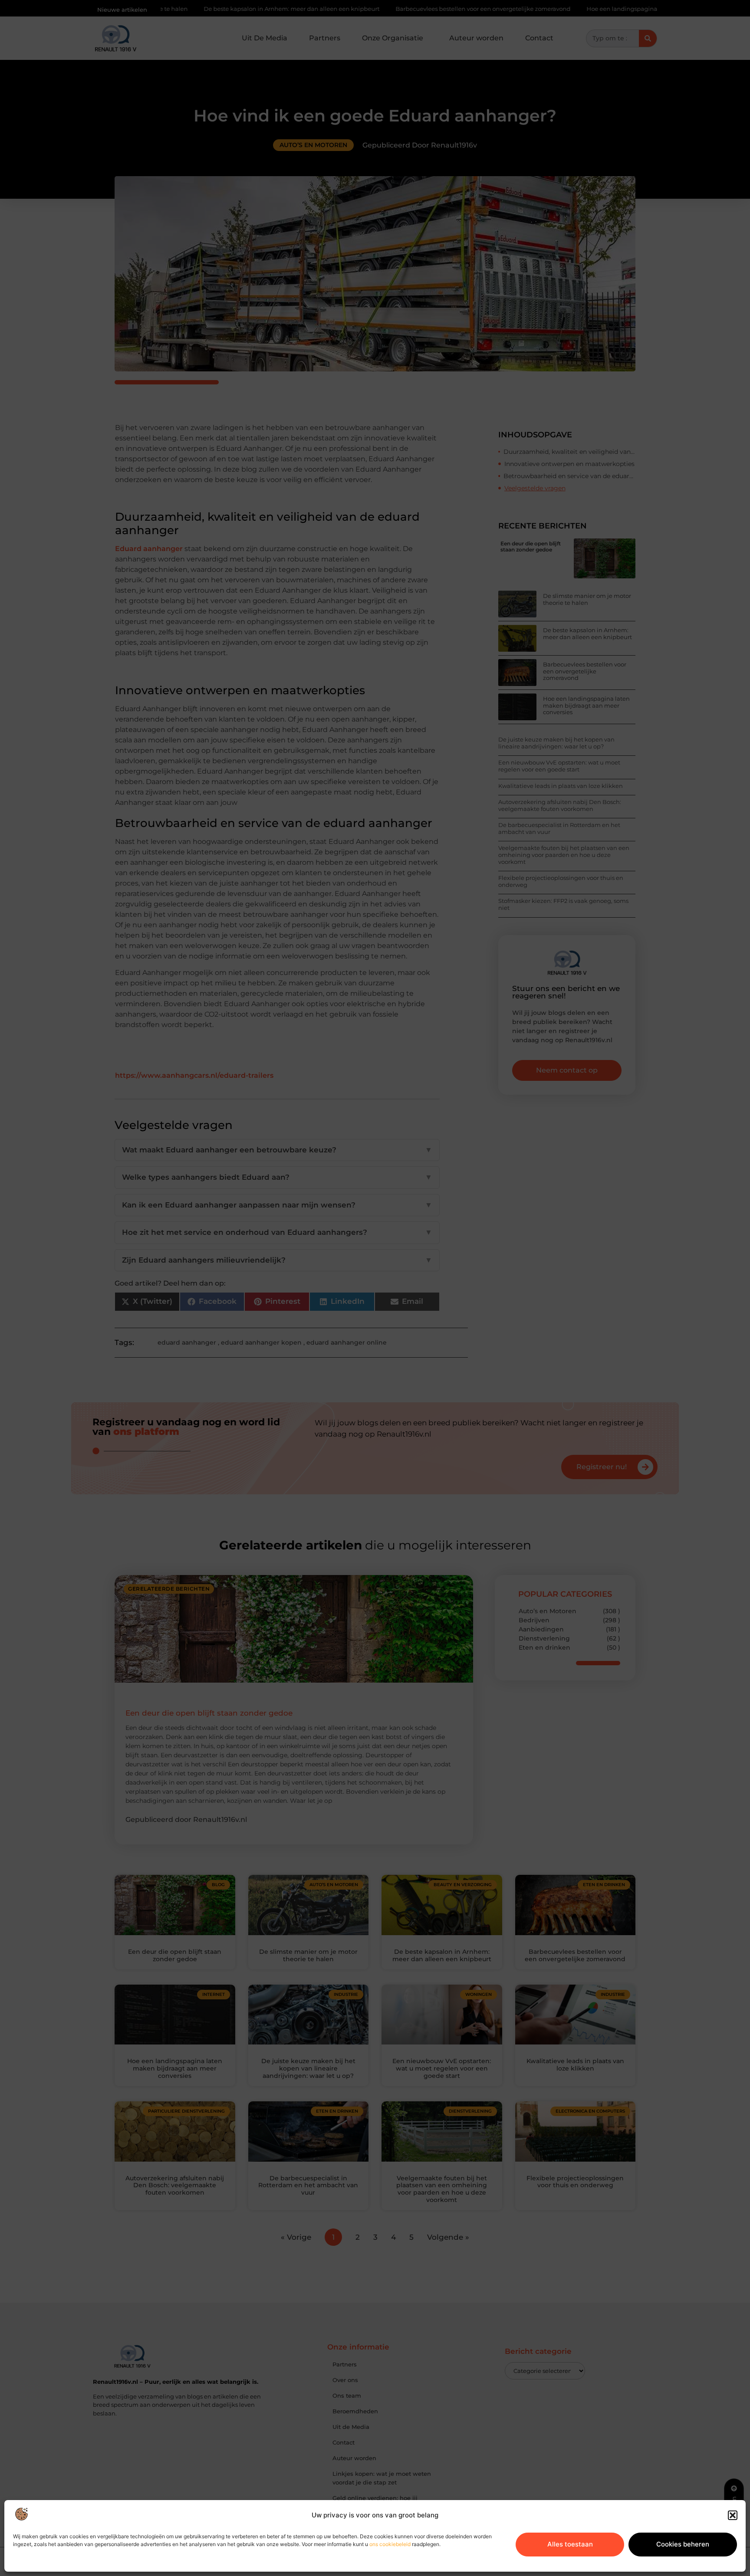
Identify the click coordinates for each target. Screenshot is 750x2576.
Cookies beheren (683, 2544)
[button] (733, 2515)
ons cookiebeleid (390, 2544)
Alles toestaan (570, 2544)
